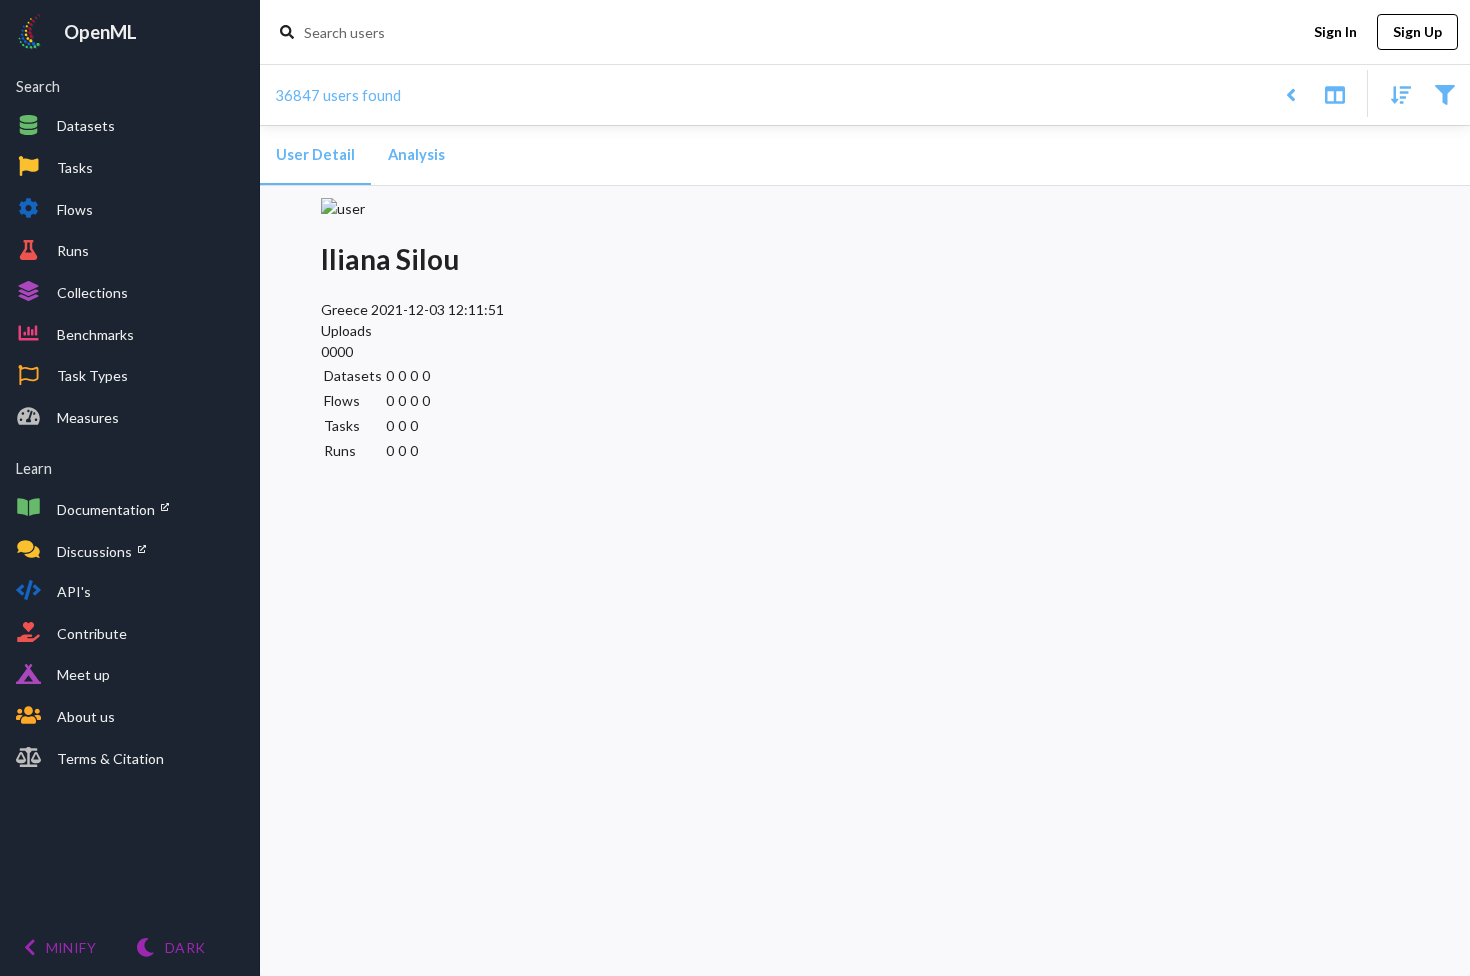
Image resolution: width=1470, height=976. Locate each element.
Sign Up (1417, 31)
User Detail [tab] (315, 154)
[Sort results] (1395, 93)
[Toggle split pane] (1334, 93)
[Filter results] (1444, 93)
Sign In (1335, 31)
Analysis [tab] (416, 154)
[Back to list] (1290, 93)
